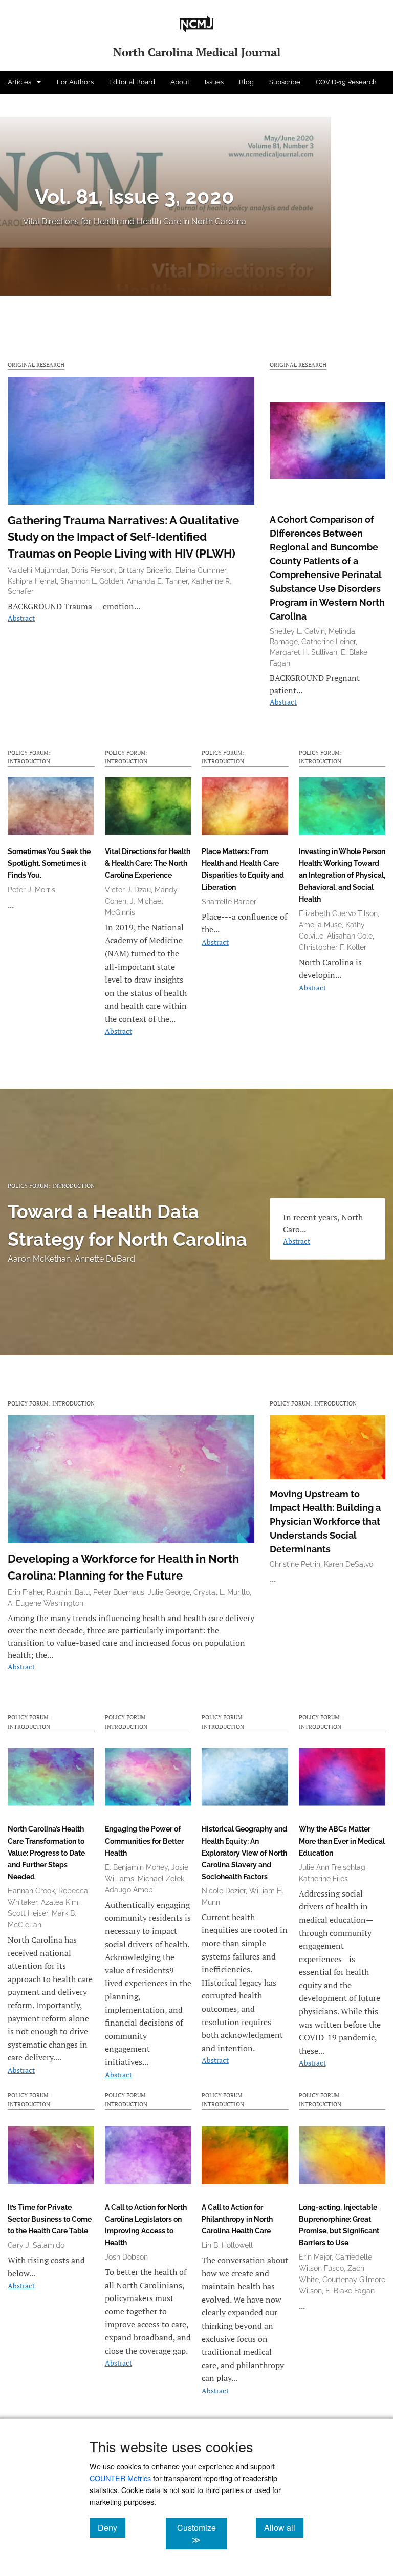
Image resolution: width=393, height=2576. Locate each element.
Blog (246, 82)
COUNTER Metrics (120, 2478)
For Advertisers (31, 105)
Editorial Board (132, 82)
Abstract (21, 618)
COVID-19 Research (346, 82)
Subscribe (285, 82)
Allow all (284, 2527)
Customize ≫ (202, 2534)
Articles (19, 82)
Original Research (36, 364)
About (180, 82)
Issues (214, 82)
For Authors (75, 82)
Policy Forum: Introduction (29, 757)
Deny (112, 2527)
